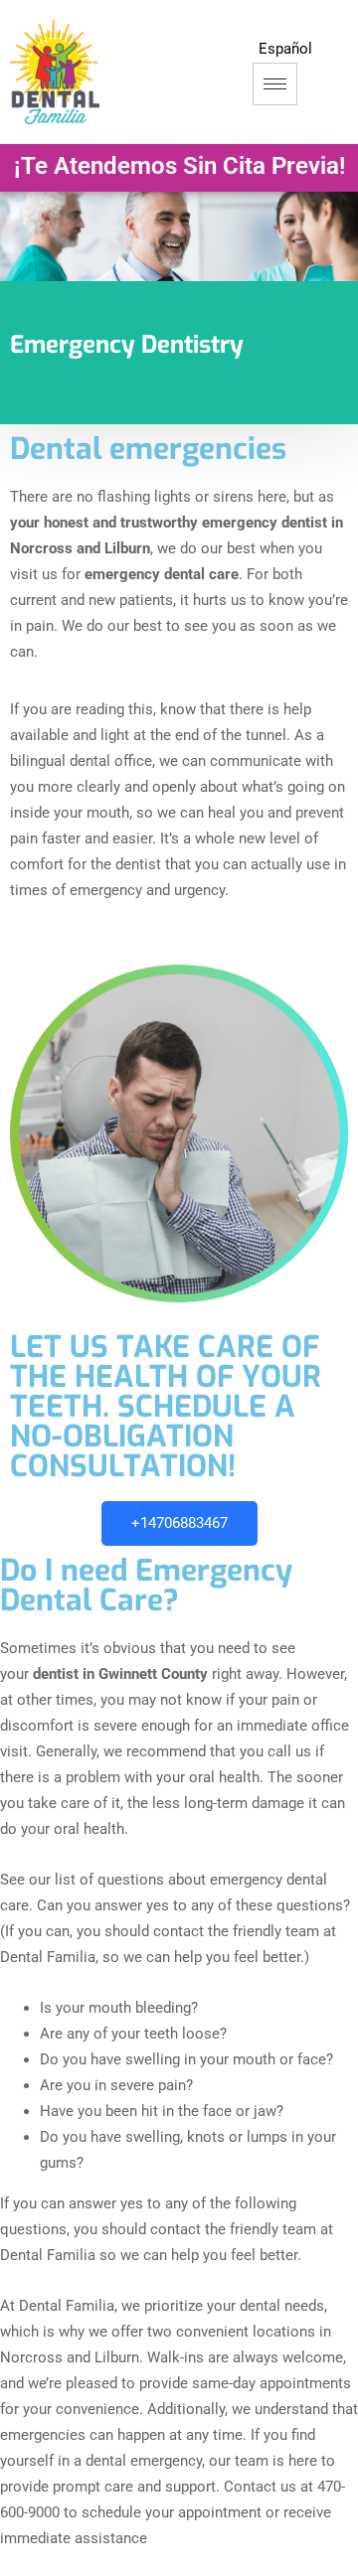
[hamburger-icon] (275, 84)
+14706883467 (179, 1523)
